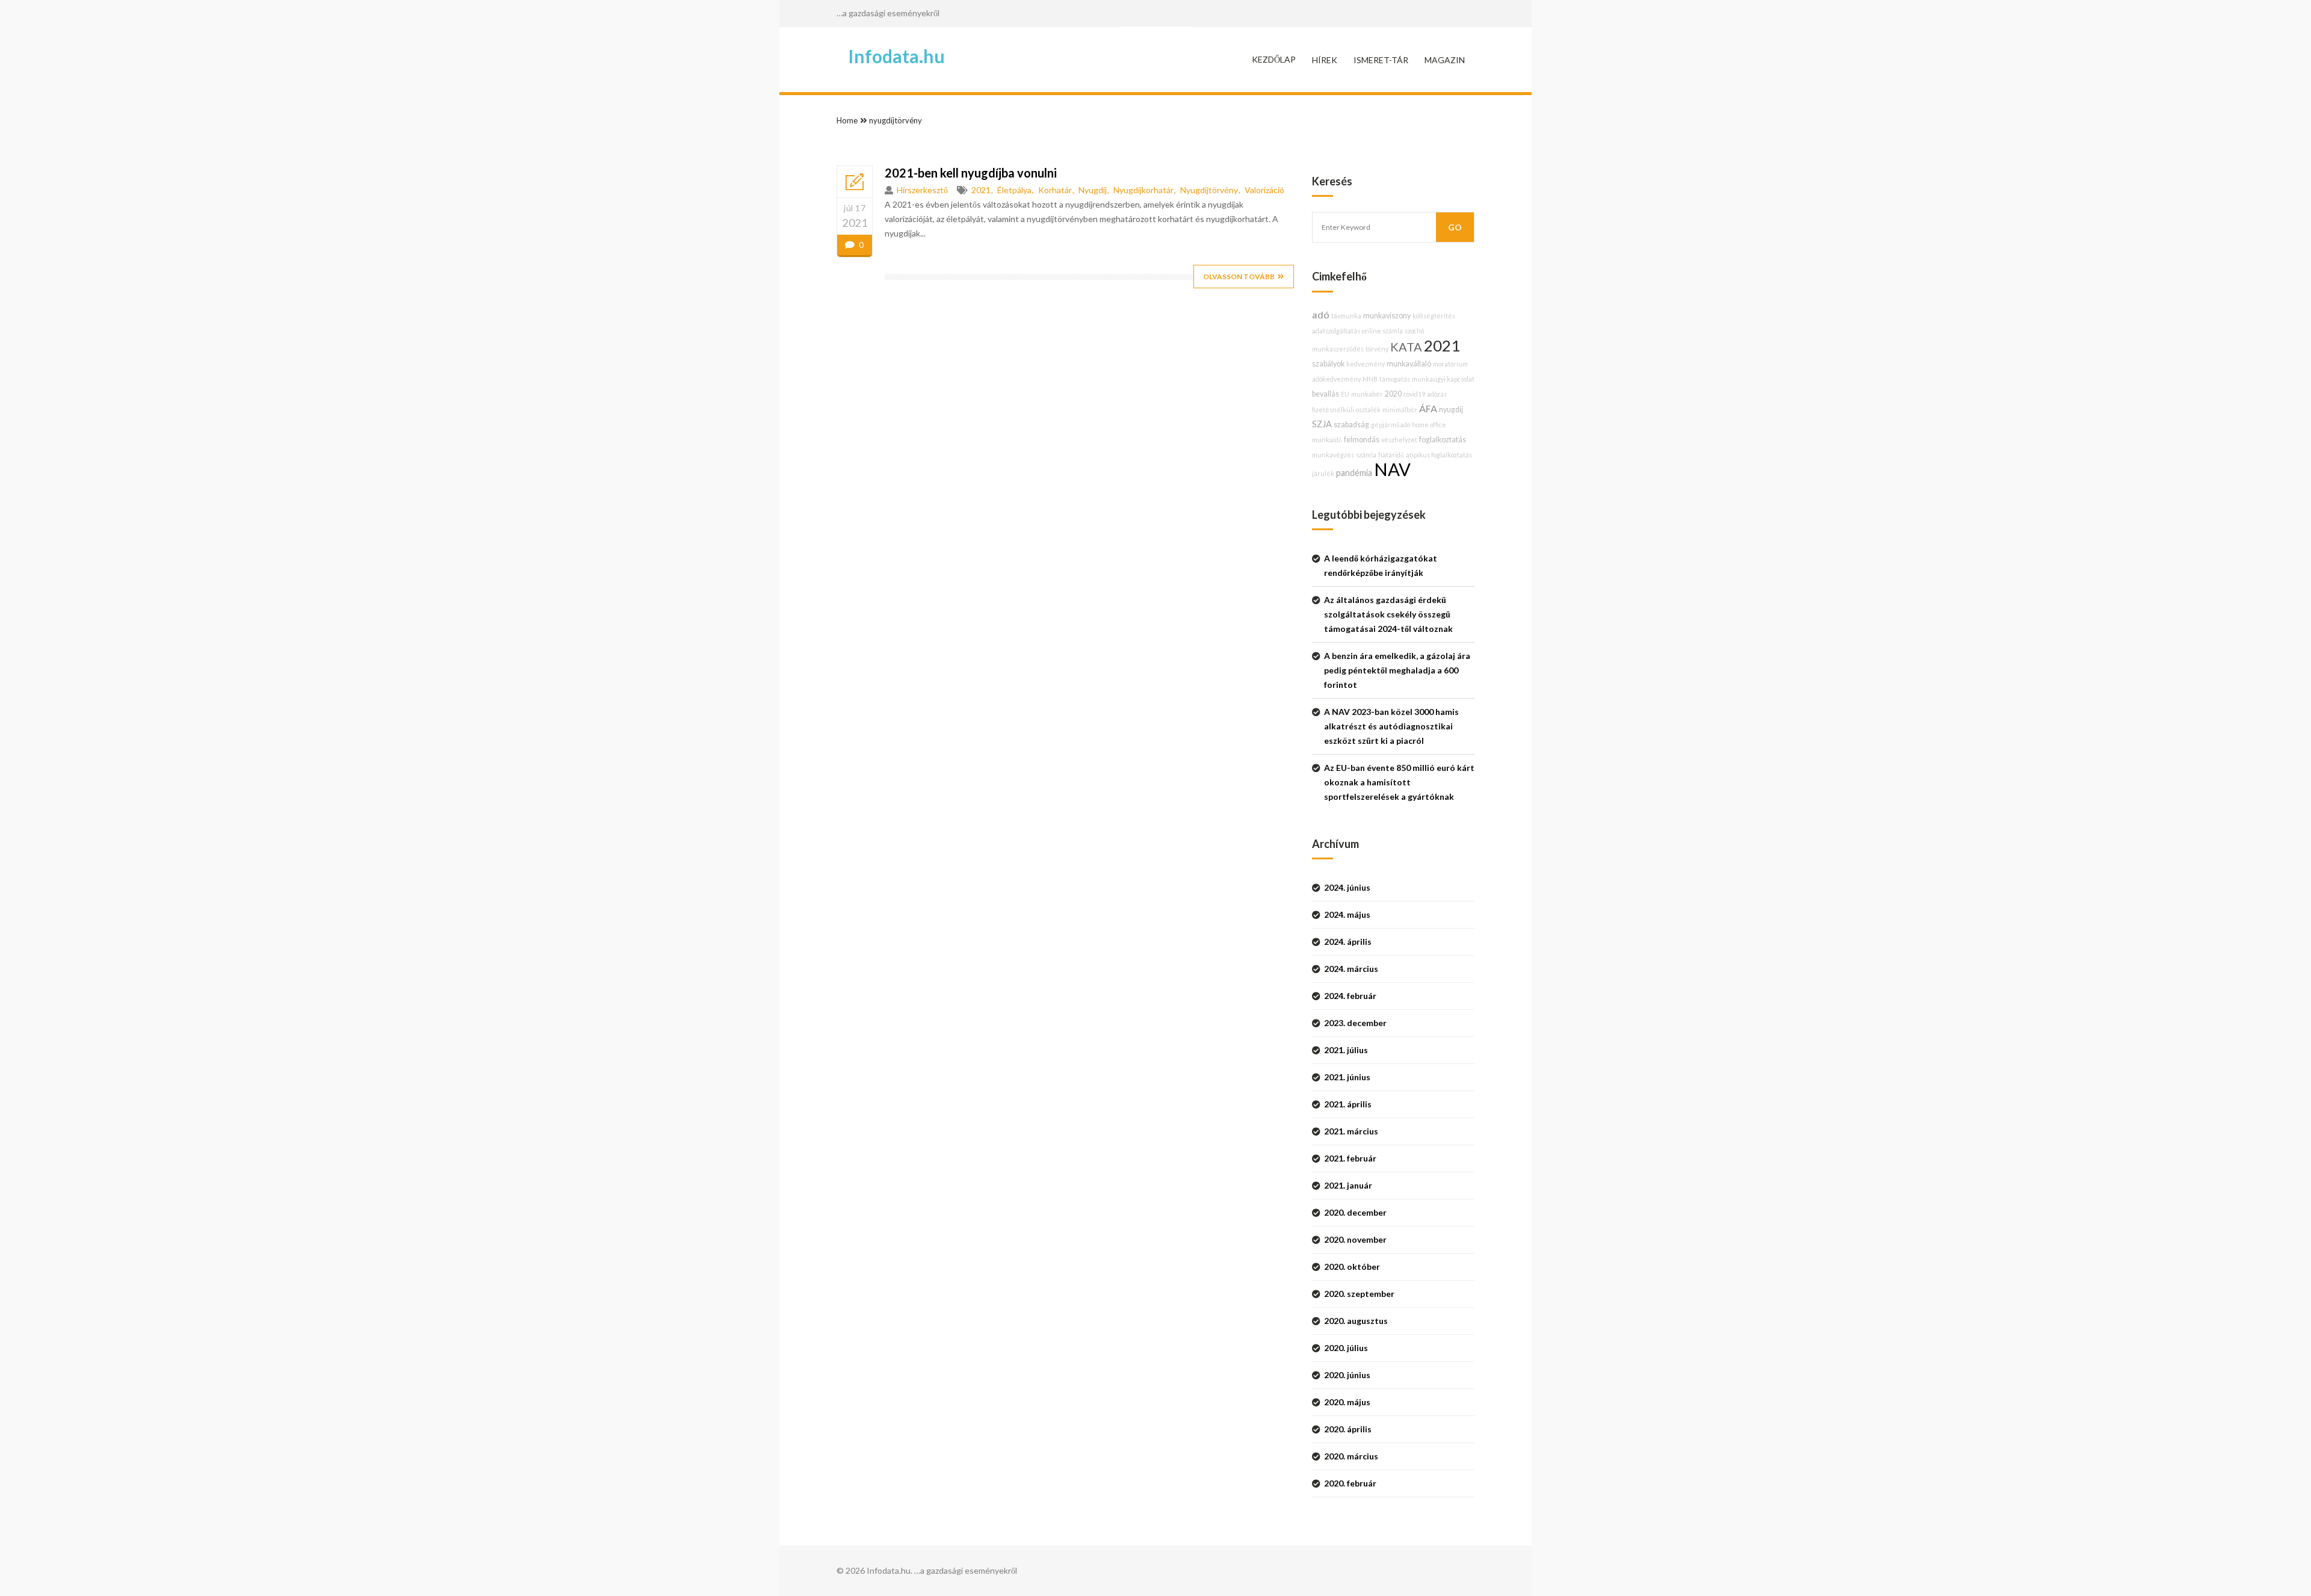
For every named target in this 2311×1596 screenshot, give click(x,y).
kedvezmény (1366, 364)
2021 (981, 190)
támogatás (1395, 379)
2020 (1393, 394)
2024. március (1351, 969)
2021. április (1348, 1104)
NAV (1392, 469)
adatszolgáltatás (1336, 331)
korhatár (1055, 190)
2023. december (1355, 1023)
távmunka (1346, 316)
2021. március (1351, 1131)
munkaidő (1327, 440)
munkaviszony (1387, 316)
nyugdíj (1093, 190)
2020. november (1355, 1239)
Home (847, 120)
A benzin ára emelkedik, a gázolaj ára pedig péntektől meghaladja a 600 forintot (1397, 670)
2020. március (1351, 1456)
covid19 (1414, 394)
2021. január (1348, 1185)
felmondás (1362, 440)
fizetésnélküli (1333, 410)
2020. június (1347, 1375)
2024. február (1350, 996)
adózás (1437, 394)
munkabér (1367, 394)
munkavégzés (1333, 455)
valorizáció (1264, 190)
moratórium (1450, 364)
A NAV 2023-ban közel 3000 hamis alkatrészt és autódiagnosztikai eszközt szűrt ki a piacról (1391, 726)
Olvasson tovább (1239, 277)
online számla (1382, 331)
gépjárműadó (1391, 425)
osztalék (1368, 410)
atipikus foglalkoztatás (1439, 455)
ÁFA (1428, 408)
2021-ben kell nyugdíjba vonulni (971, 173)
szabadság (1351, 425)
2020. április (1348, 1429)
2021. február (1350, 1158)
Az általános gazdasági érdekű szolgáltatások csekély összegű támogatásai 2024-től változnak (1388, 614)
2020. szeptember (1359, 1294)
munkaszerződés (1338, 349)
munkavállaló (1409, 364)
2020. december (1355, 1212)
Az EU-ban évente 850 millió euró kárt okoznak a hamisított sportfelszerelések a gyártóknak (1399, 782)
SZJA (1322, 424)
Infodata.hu (896, 56)
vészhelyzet (1399, 440)
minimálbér (1400, 410)
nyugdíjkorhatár (1143, 190)
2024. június (1347, 887)
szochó (1414, 331)
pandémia (1354, 473)
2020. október (1352, 1267)
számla (1366, 455)
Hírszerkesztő (922, 190)
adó (1321, 314)
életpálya (1014, 190)
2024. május (1347, 914)
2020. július (1346, 1348)
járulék (1323, 473)
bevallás (1326, 394)
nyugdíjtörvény (896, 120)
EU (1345, 394)
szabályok (1328, 364)
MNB (1370, 379)
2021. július (1346, 1050)
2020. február (1350, 1483)
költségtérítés (1434, 316)
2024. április (1348, 942)
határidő (1391, 455)
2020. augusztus (1356, 1321)
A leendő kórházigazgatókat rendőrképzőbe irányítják (1381, 565)
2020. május (1347, 1402)
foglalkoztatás (1443, 440)
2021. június (1347, 1077)
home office (1429, 425)
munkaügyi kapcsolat (1443, 379)
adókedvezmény (1336, 379)
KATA (1406, 347)
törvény (1377, 349)
